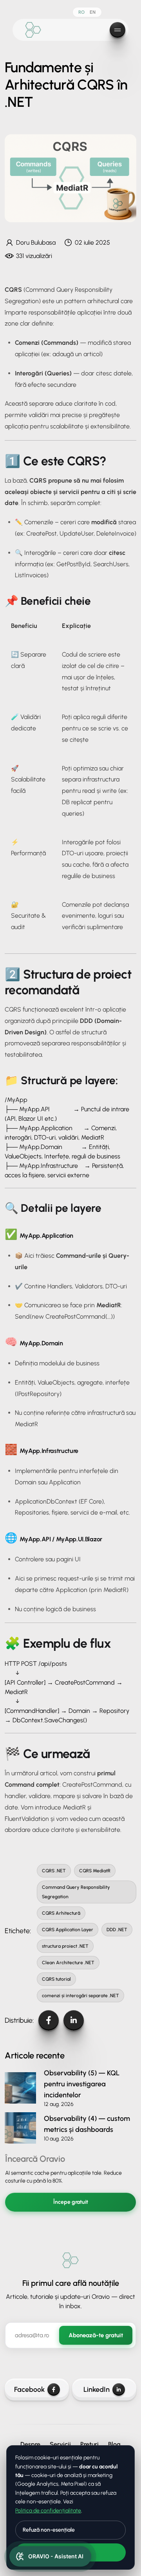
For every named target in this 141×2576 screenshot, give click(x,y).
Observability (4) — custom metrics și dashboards (87, 2124)
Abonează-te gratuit (96, 2335)
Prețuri (89, 2444)
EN (93, 12)
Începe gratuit (71, 2202)
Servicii (60, 2444)
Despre (30, 2444)
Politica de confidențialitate (48, 2511)
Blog (114, 2444)
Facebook (29, 2389)
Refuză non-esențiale (49, 2530)
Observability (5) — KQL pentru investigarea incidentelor (82, 2084)
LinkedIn (97, 2389)
